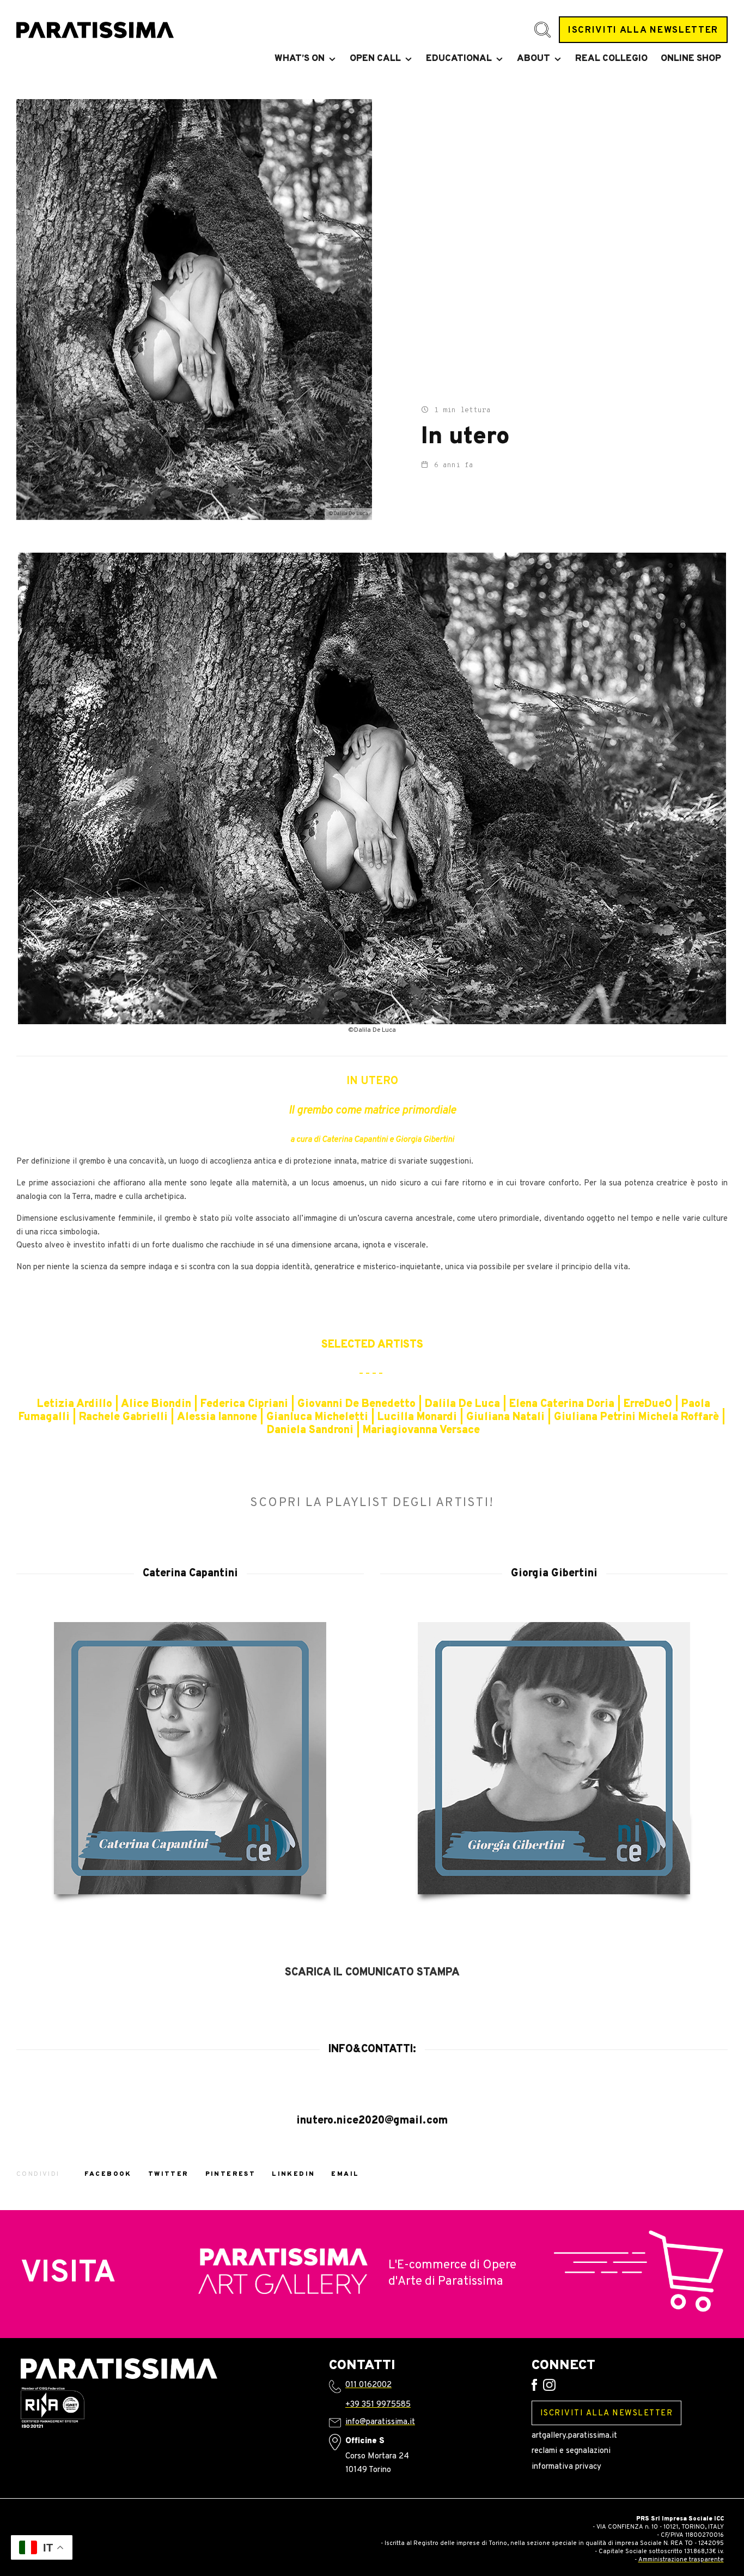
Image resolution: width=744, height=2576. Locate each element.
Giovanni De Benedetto (356, 1404)
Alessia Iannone (217, 1417)
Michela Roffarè (679, 1417)
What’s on (300, 59)
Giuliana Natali (505, 1417)
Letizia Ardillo (75, 1404)
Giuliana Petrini (595, 1417)
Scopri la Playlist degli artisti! (372, 1503)
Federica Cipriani (244, 1404)
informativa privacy (566, 2467)
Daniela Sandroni (310, 1430)
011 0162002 (368, 2385)
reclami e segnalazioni (571, 2451)
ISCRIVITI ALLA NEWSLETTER (643, 30)
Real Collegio (611, 59)
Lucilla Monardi (417, 1417)
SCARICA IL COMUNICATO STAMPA (372, 1973)
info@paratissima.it (380, 2422)
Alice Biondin (156, 1404)
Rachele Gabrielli (123, 1417)
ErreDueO (648, 1404)
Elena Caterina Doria (563, 1404)
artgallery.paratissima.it (574, 2436)
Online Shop (691, 59)
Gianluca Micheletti (317, 1417)
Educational (459, 59)
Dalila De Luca (462, 1404)
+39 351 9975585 (378, 2405)
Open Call (375, 59)
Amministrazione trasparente (681, 2560)
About (533, 59)
